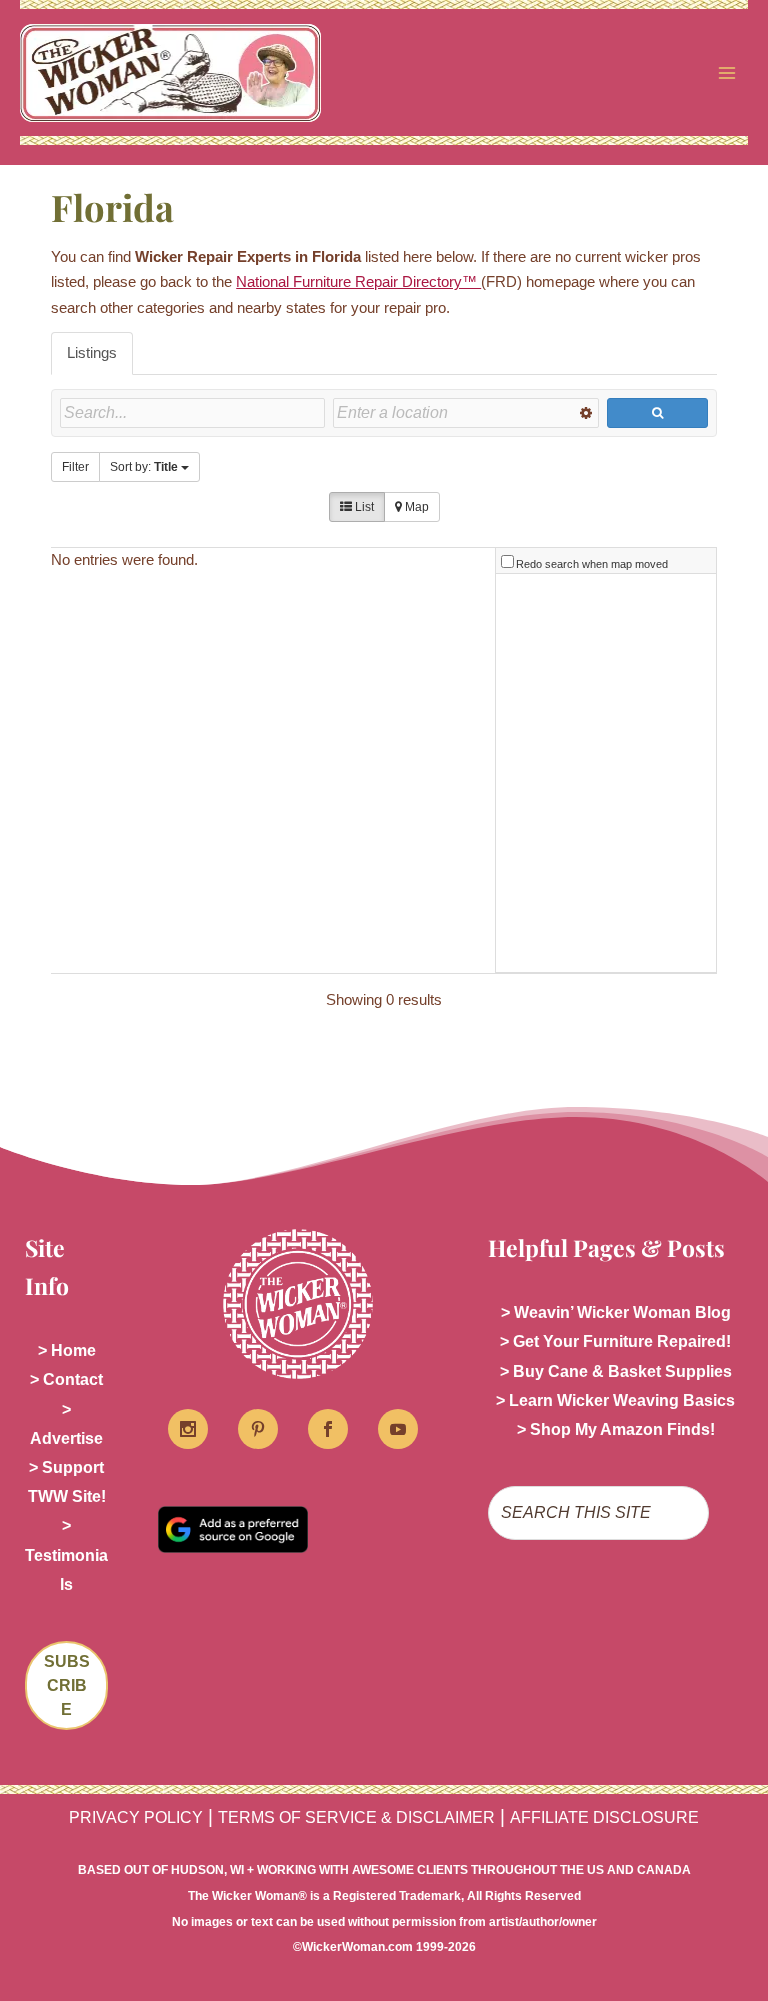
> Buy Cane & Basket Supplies (616, 1371)
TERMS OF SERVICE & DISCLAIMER (356, 1817)
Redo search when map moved (592, 564)
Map (415, 507)
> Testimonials (66, 1554)
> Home (67, 1350)
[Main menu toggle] (727, 73)
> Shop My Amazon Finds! (616, 1429)
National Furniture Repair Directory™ (358, 282)
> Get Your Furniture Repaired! (615, 1341)
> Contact (66, 1379)
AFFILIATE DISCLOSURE (604, 1817)
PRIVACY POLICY (136, 1817)
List (363, 507)
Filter (75, 467)
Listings (92, 353)
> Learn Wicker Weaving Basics (615, 1400)
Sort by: (144, 467)
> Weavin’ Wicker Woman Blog (616, 1312)
